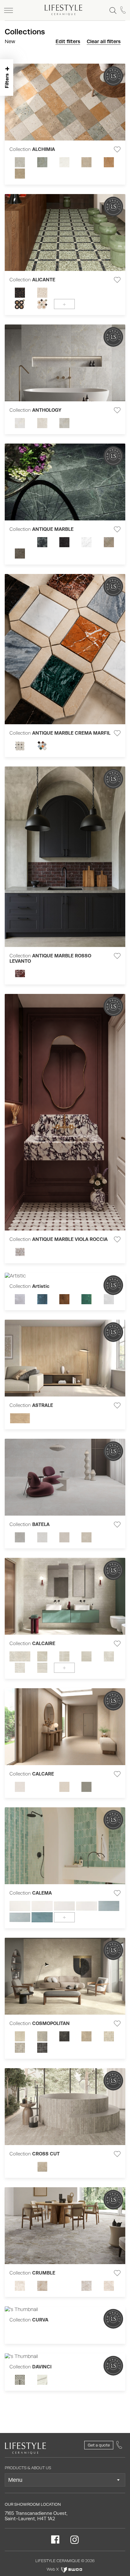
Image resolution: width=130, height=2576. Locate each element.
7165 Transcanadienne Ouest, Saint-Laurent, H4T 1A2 (36, 2516)
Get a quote (99, 2445)
